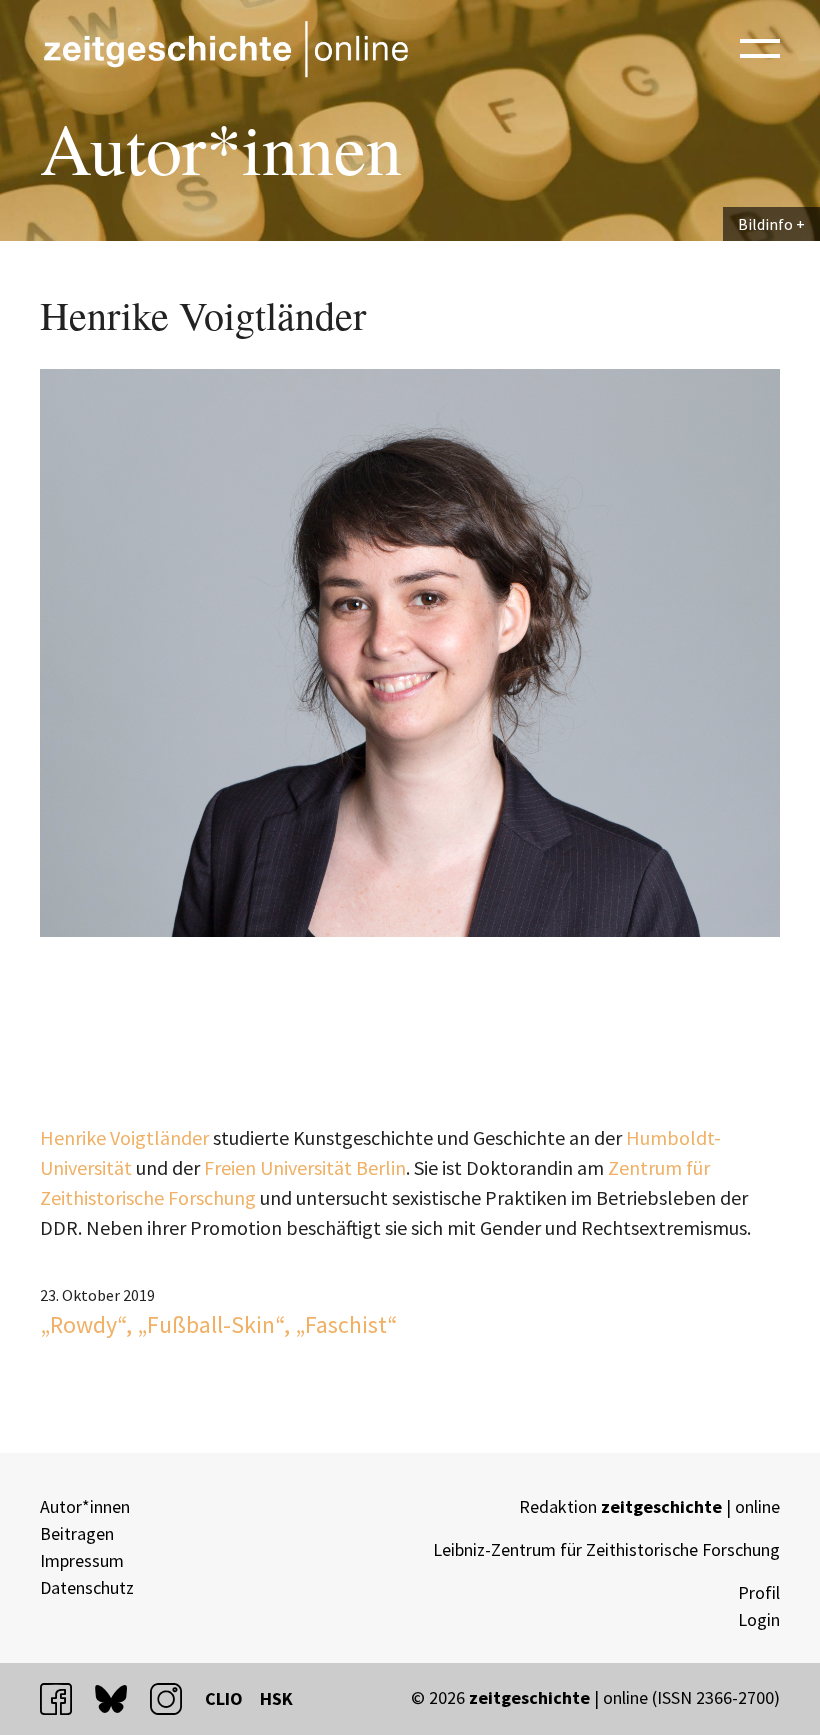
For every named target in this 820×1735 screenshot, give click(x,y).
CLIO (224, 1698)
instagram (175, 1698)
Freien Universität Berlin (305, 1167)
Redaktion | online (649, 1506)
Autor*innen (85, 1506)
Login (759, 1619)
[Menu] (760, 47)
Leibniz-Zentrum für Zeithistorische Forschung (606, 1549)
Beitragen (77, 1533)
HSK (276, 1698)
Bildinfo (765, 224)
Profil (759, 1592)
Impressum (82, 1560)
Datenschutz (87, 1587)
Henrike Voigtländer (124, 1137)
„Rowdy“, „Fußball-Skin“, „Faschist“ (219, 1324)
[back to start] (225, 49)
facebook (65, 1698)
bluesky (120, 1698)
